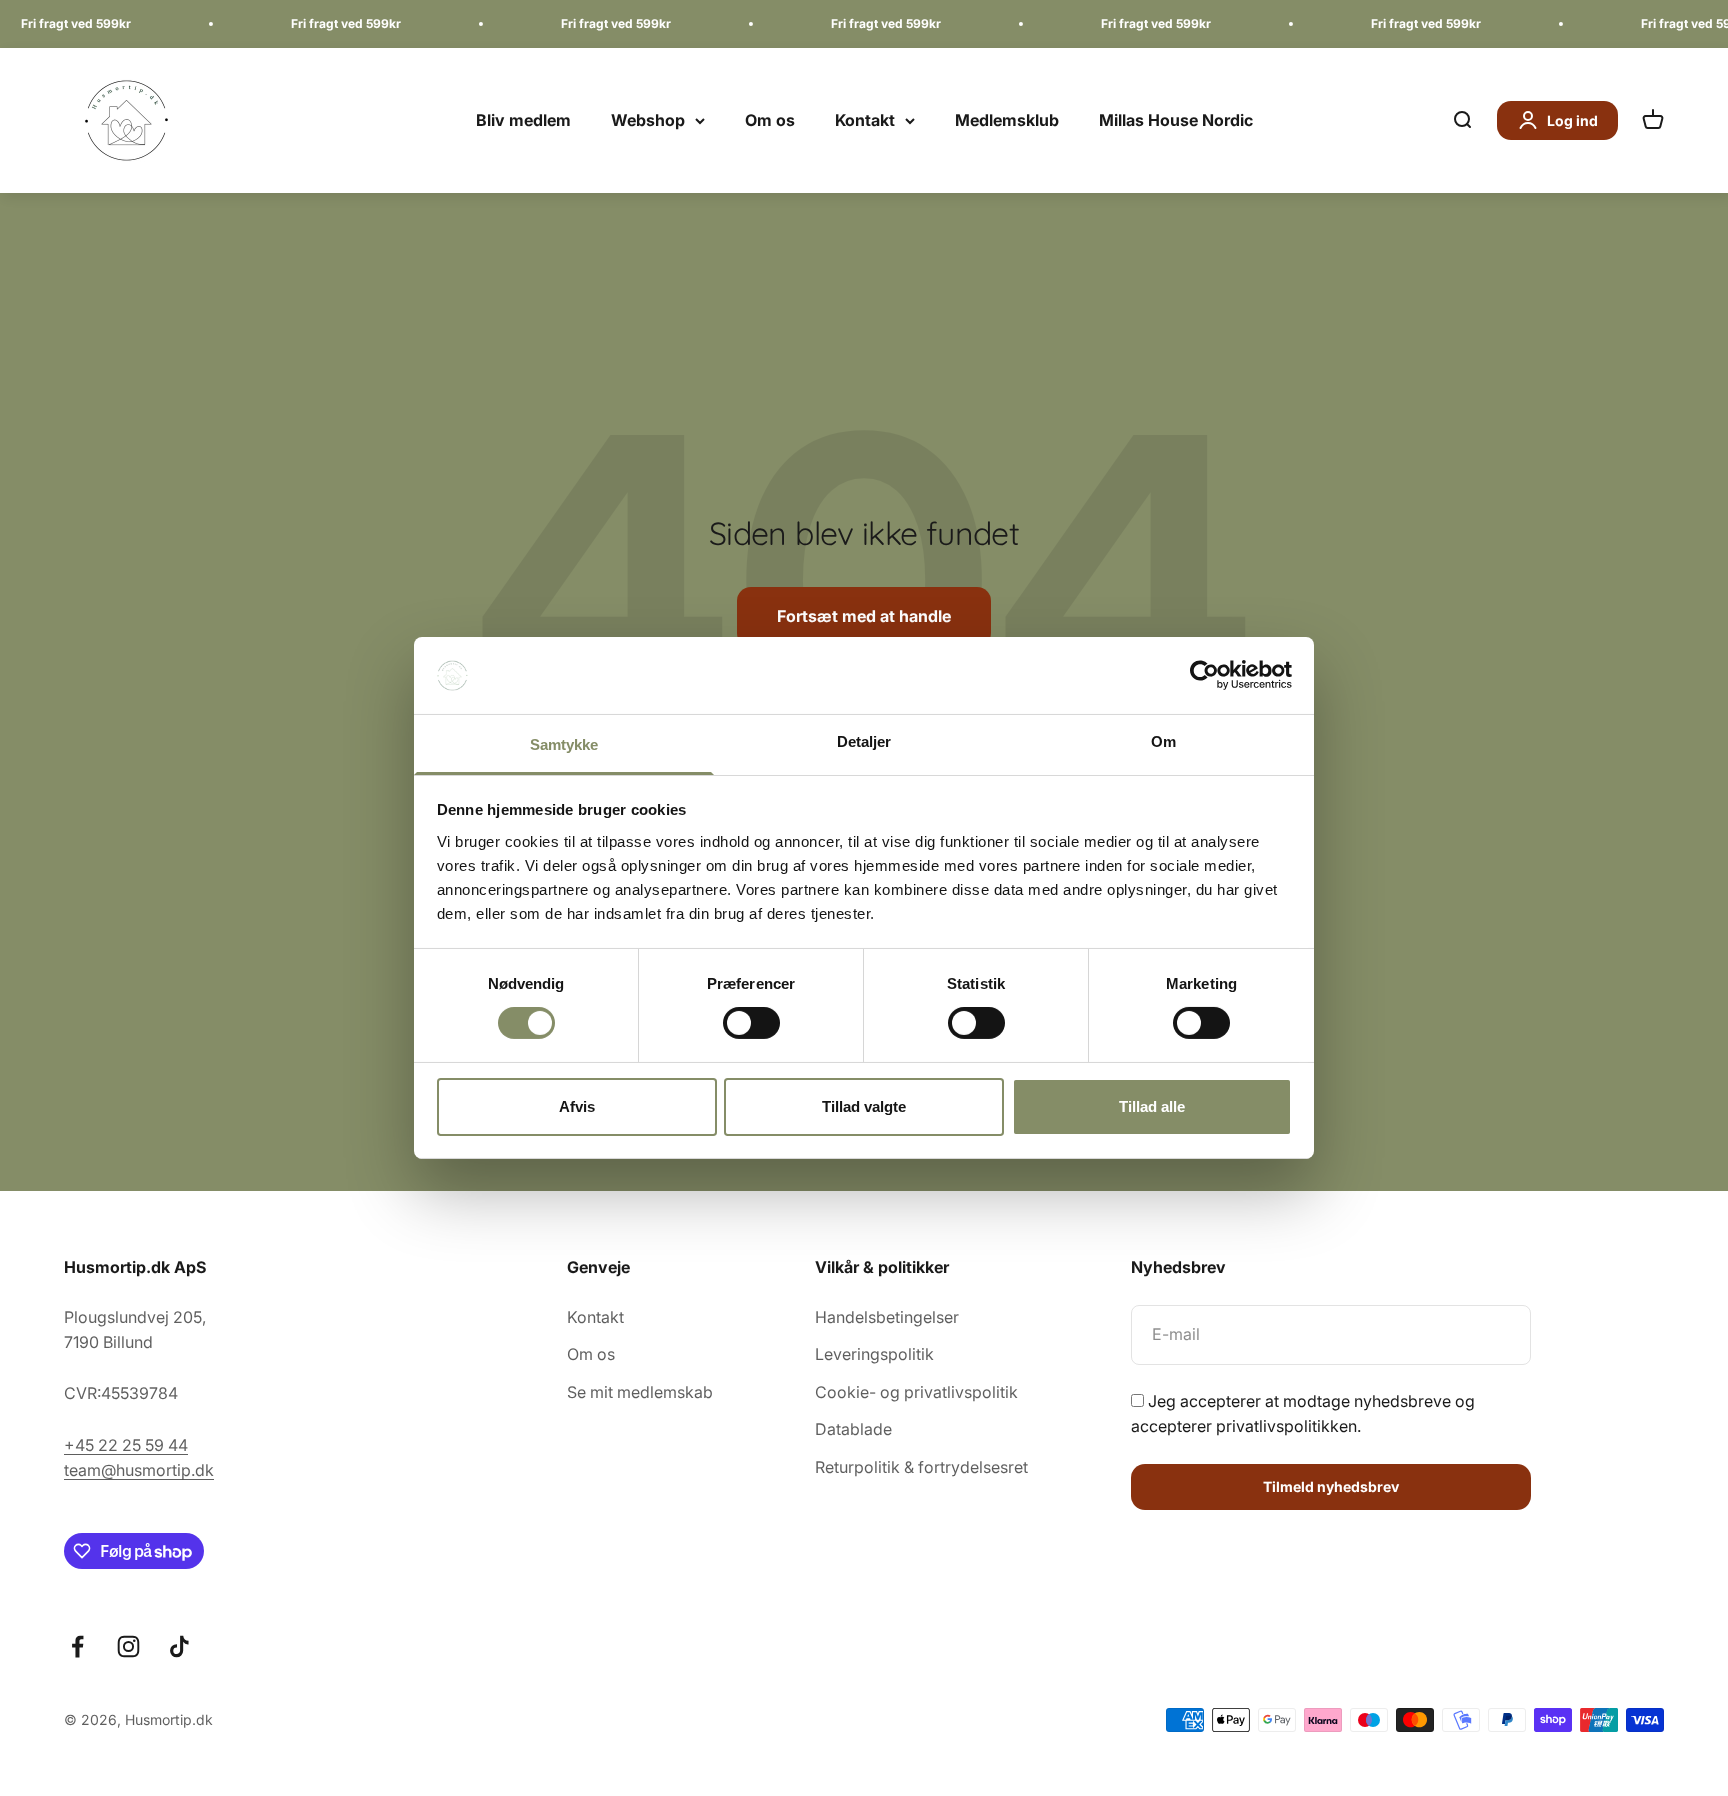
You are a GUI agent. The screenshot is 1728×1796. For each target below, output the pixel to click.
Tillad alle (1152, 1106)
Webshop (648, 120)
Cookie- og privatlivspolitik (916, 1392)
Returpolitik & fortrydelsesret (921, 1467)
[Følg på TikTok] (179, 1646)
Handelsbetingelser (887, 1317)
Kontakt (865, 120)
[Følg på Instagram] (128, 1646)
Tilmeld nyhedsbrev (1331, 1486)
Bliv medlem (523, 120)
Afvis (577, 1106)
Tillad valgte (864, 1106)
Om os (770, 120)
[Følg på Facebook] (77, 1646)
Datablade (853, 1429)
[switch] (751, 1023)
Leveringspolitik (874, 1354)
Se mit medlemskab (640, 1392)
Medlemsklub (1007, 120)
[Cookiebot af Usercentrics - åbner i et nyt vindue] (1204, 675)
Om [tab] (1163, 741)
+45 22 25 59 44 (126, 1445)
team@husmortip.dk (139, 1470)
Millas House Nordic (1176, 120)
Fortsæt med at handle (864, 616)
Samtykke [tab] (564, 744)
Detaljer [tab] (864, 741)
